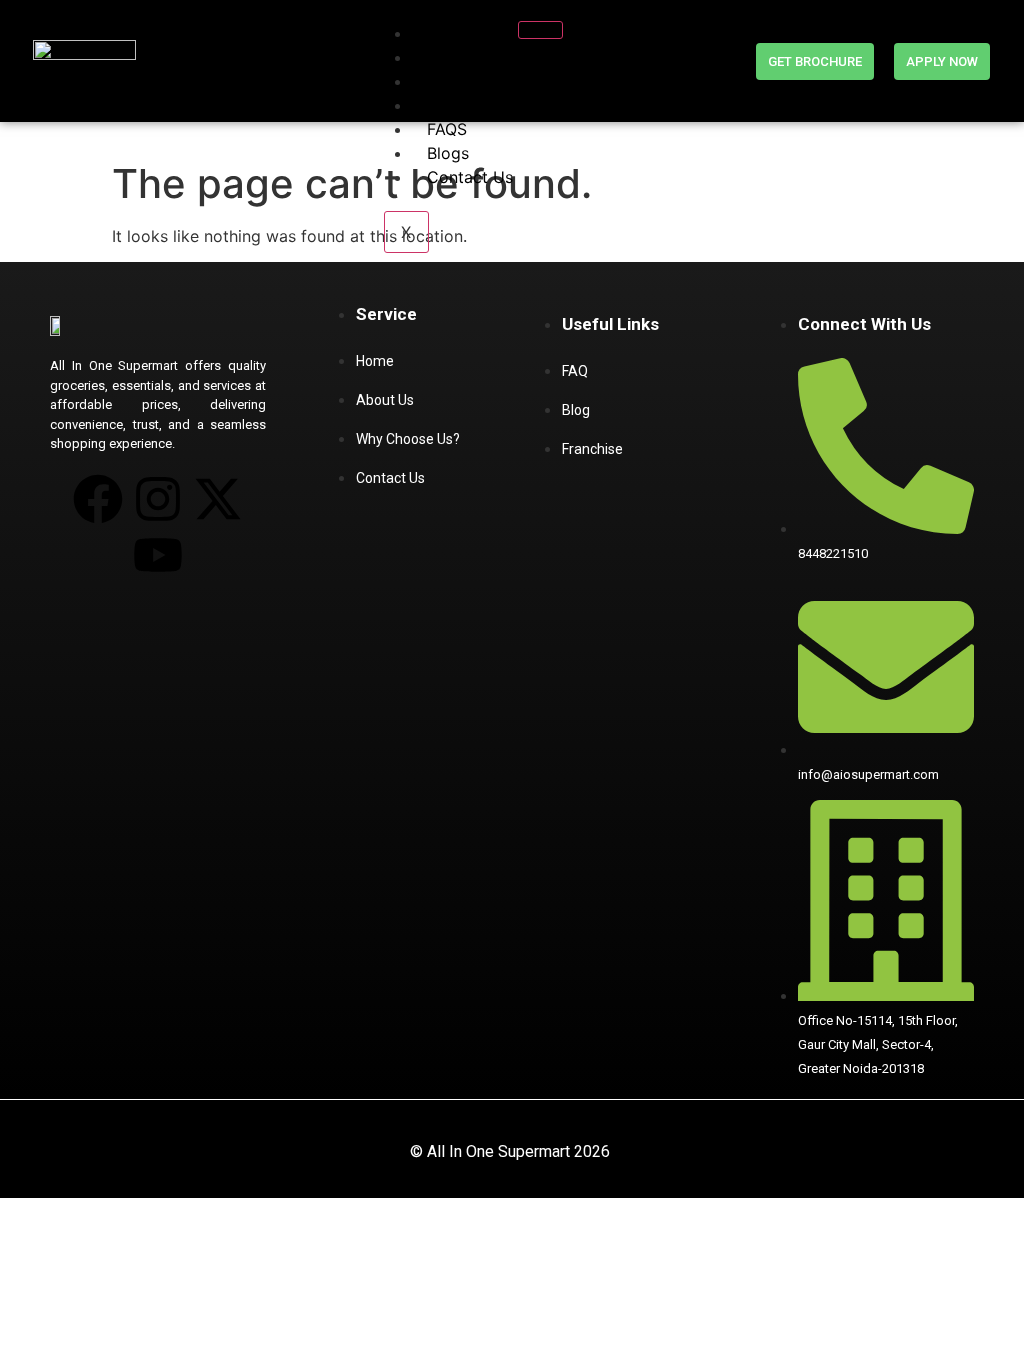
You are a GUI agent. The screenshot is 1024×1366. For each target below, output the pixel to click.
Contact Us (470, 177)
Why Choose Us (487, 105)
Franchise (463, 81)
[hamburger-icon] (540, 30)
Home (449, 33)
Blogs (448, 153)
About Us (462, 57)
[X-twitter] (218, 499)
